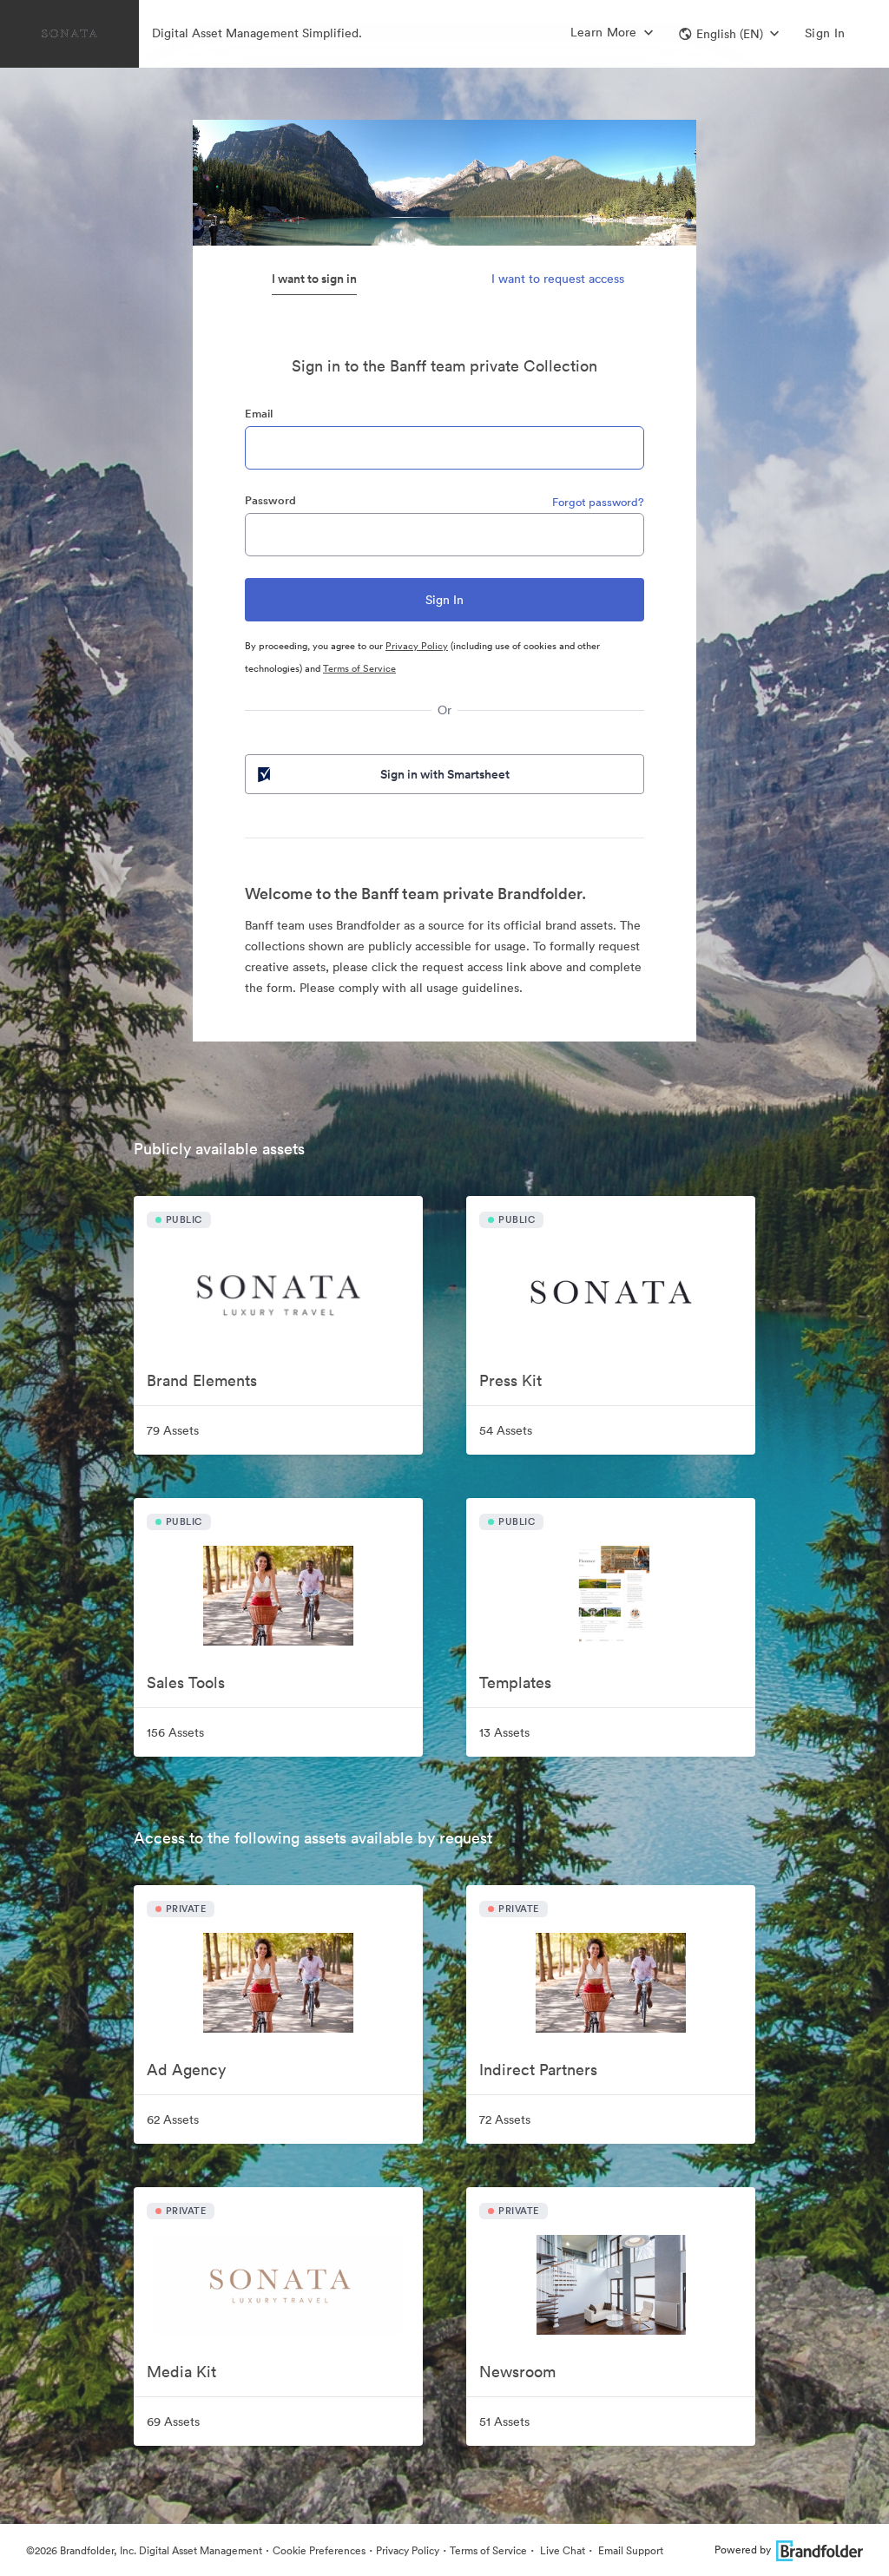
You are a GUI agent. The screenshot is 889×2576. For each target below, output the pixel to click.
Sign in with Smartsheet (445, 774)
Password (270, 500)
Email (259, 414)
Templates (515, 1682)
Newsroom (517, 2372)
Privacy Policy (417, 646)
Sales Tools (186, 1682)
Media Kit (181, 2372)
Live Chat (561, 2550)
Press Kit (510, 1380)
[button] (729, 34)
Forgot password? (598, 502)
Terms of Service (359, 668)
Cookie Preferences (319, 2550)
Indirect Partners (538, 2070)
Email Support (629, 2550)
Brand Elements (202, 1380)
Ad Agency (186, 2070)
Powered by (743, 2550)
